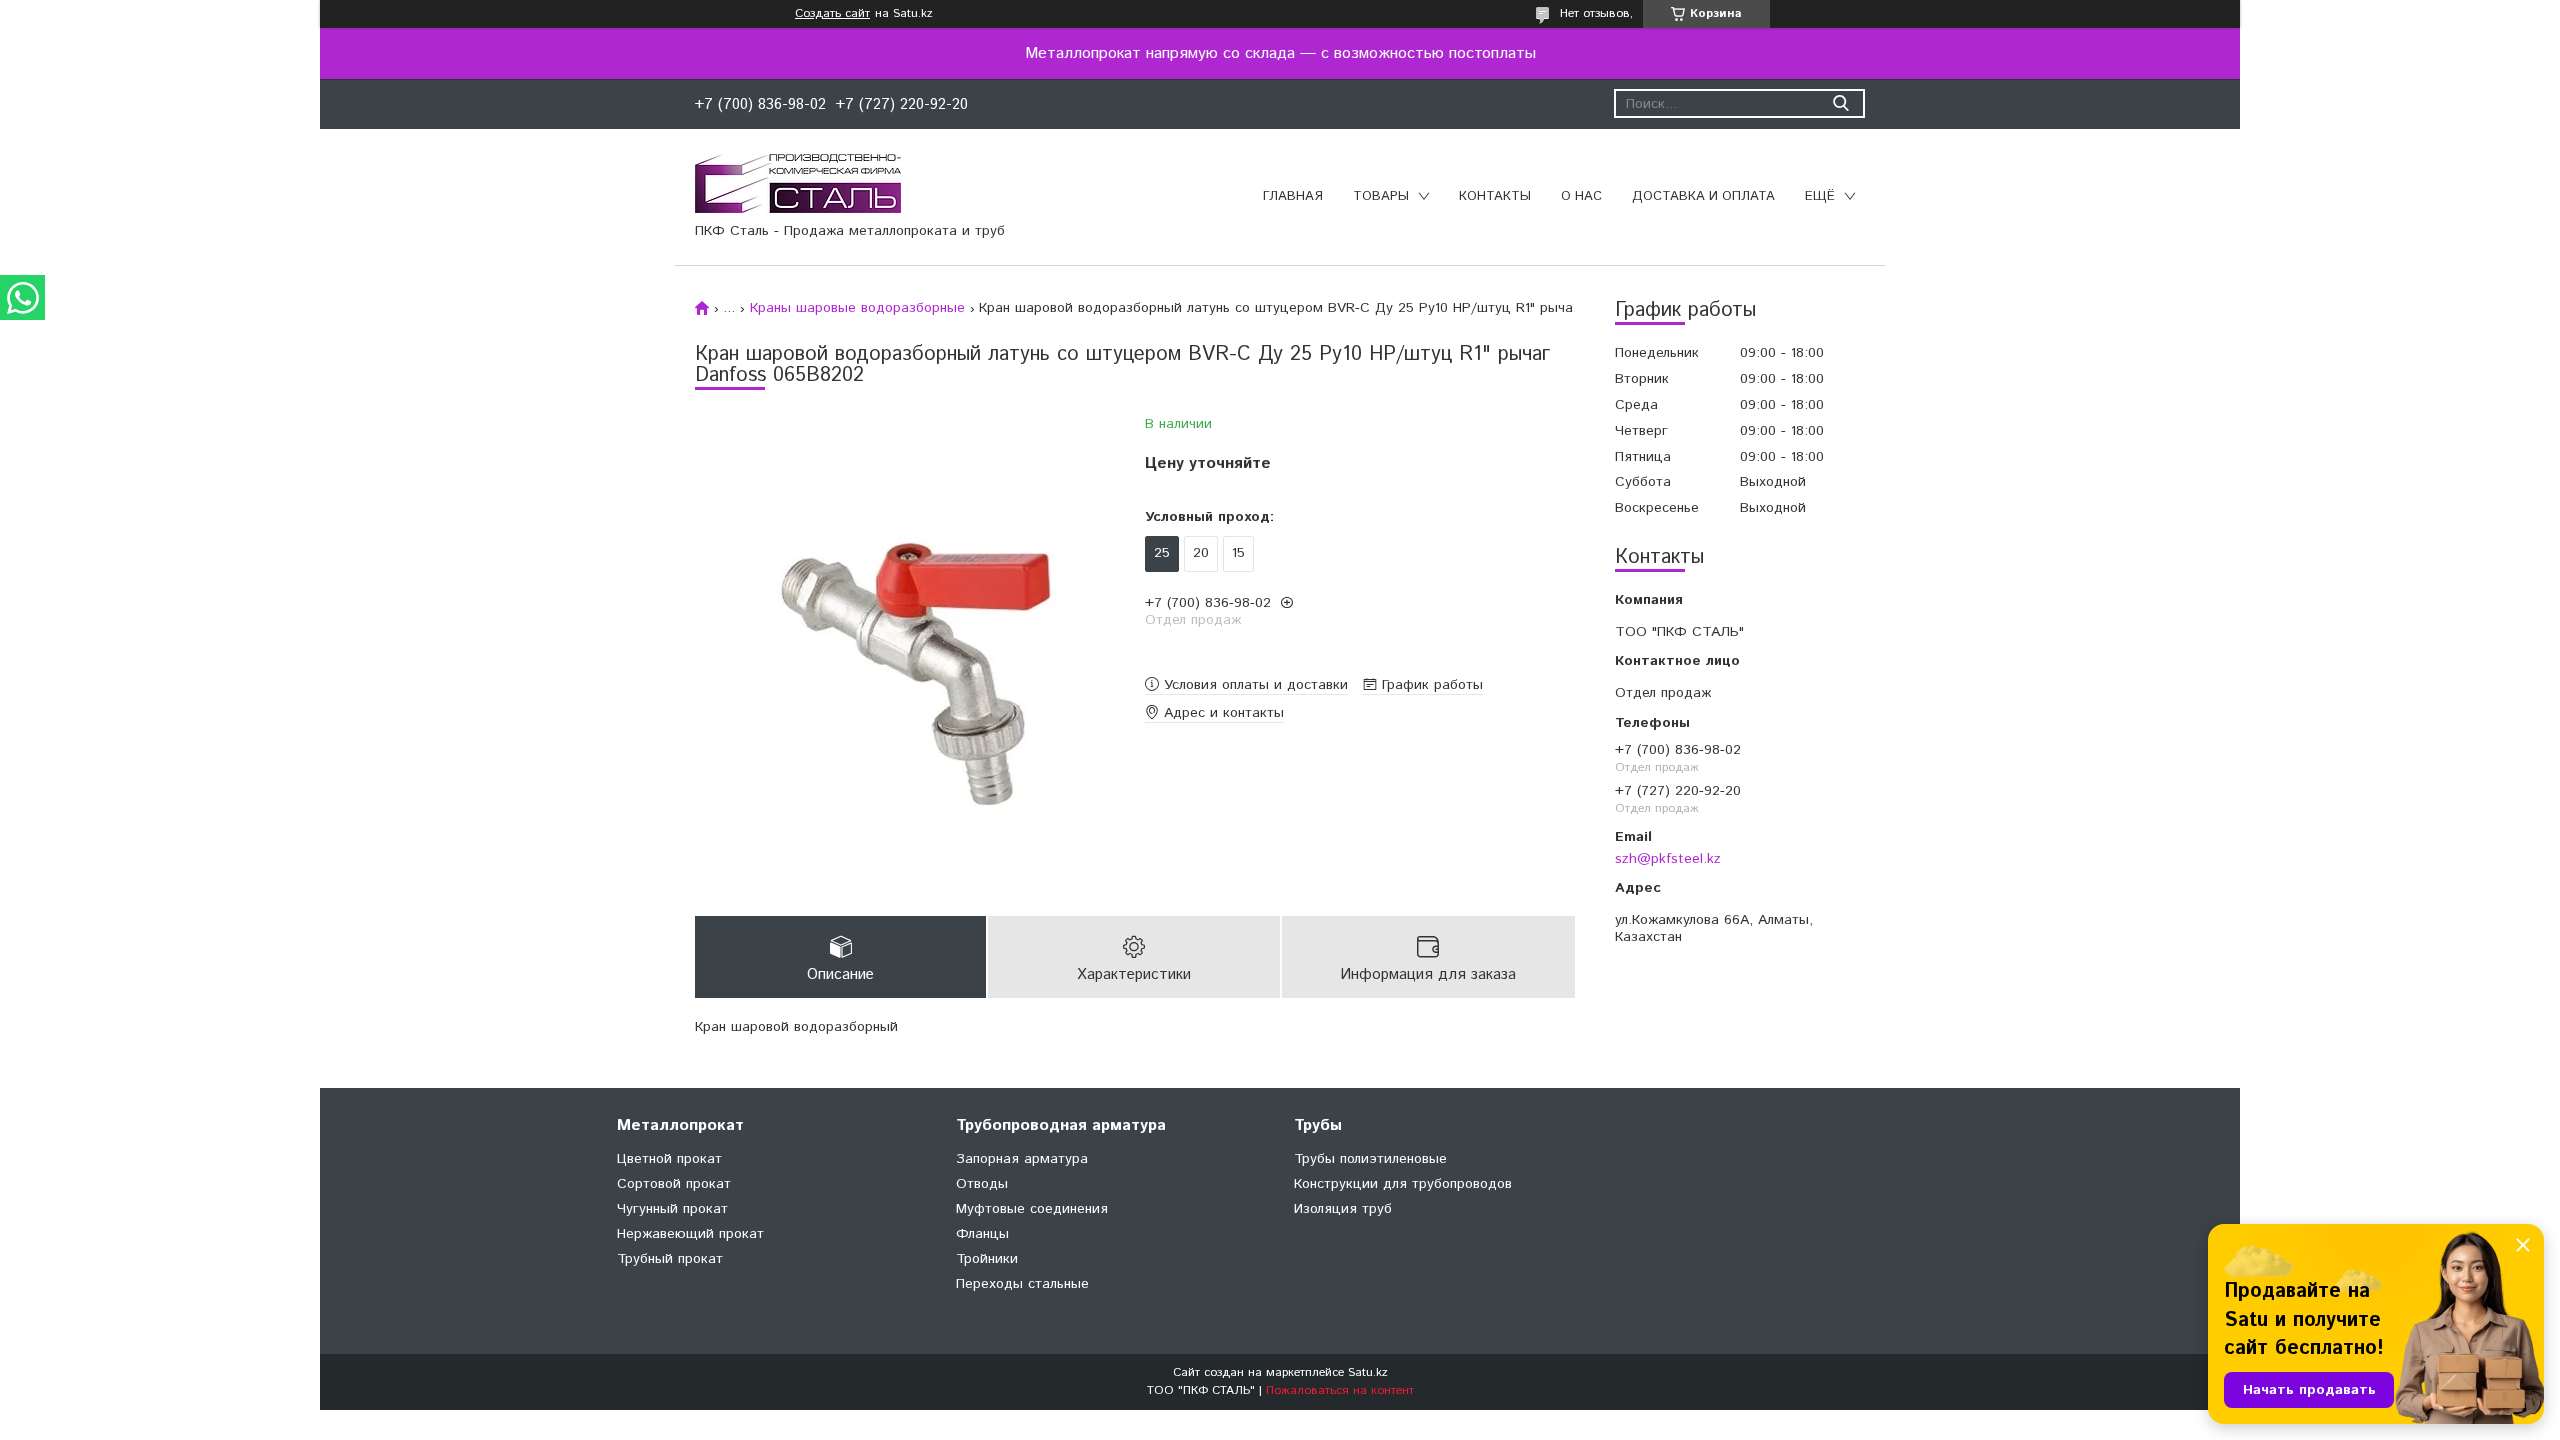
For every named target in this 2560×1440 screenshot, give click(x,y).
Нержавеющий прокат (690, 1234)
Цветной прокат (669, 1159)
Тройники (987, 1259)
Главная (1293, 196)
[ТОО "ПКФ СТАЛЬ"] (798, 183)
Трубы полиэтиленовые (1370, 1159)
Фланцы (982, 1234)
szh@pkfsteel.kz (1668, 858)
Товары (1381, 196)
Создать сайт (832, 14)
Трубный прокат (670, 1259)
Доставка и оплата (1703, 196)
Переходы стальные (1022, 1284)
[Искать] (1840, 103)
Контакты (1495, 196)
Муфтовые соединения (1032, 1209)
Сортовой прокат (674, 1184)
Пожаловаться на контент (1340, 1390)
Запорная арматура (1022, 1159)
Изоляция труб (1343, 1209)
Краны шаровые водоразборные (857, 308)
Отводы (982, 1184)
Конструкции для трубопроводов (1403, 1184)
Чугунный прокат (672, 1209)
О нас (1581, 196)
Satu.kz (1368, 1372)
